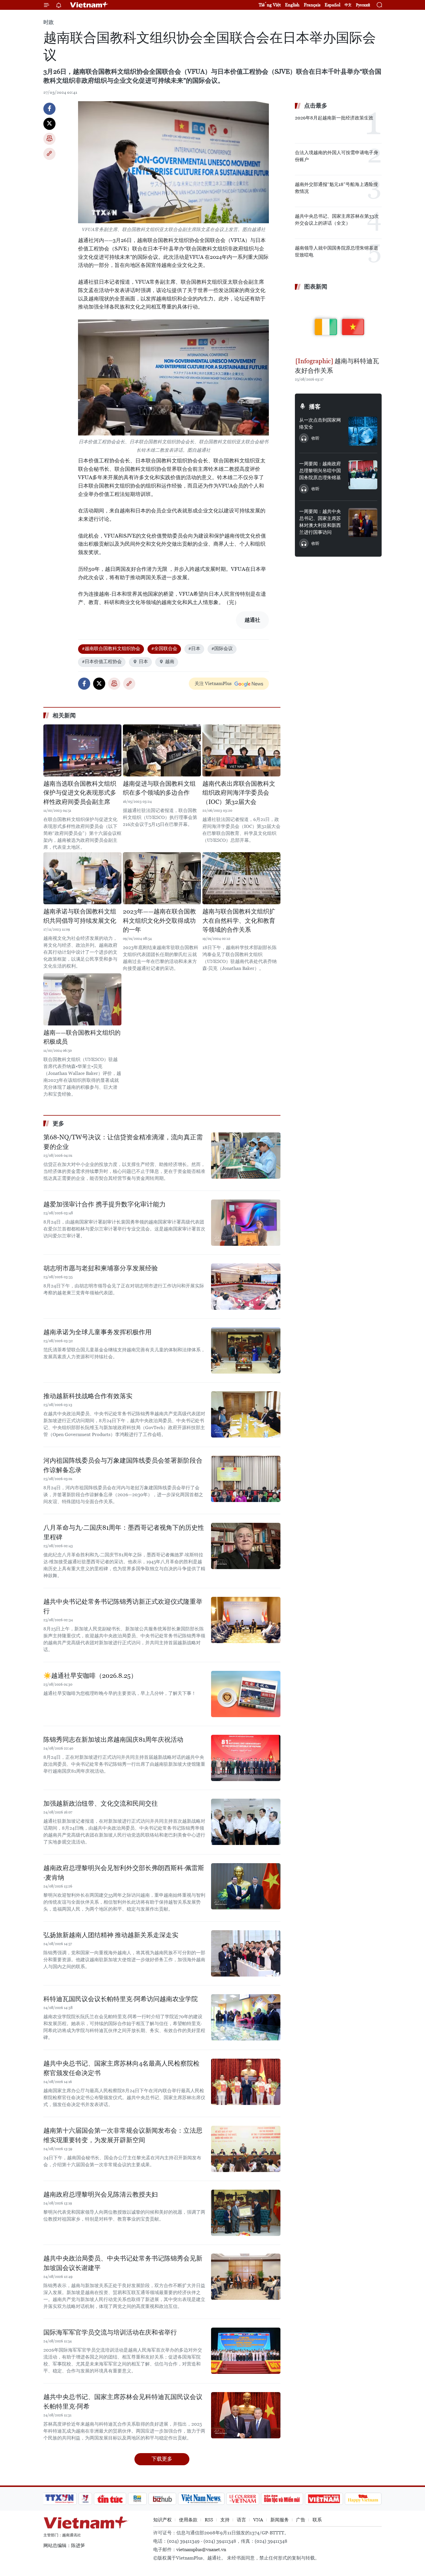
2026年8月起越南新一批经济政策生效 (334, 118)
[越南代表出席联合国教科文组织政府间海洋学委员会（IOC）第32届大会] (241, 750)
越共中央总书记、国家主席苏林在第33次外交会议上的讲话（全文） (337, 220)
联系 (317, 2520)
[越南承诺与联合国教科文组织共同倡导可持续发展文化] (82, 878)
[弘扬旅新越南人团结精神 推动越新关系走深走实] (246, 1953)
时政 (49, 22)
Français (312, 5)
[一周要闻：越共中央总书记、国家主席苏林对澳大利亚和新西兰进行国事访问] (363, 523)
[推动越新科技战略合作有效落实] (246, 1414)
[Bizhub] (162, 2499)
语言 (241, 2520)
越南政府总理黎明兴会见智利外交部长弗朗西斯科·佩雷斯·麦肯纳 (124, 1873)
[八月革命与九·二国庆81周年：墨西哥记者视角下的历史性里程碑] (246, 1546)
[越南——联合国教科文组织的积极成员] (82, 999)
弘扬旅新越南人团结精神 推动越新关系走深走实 (111, 1935)
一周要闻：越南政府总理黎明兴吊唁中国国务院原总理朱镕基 (320, 471)
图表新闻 (316, 287)
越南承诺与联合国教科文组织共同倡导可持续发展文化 (80, 916)
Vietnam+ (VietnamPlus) (89, 5)
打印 (49, 139)
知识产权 (162, 2520)
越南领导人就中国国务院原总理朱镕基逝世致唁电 (337, 251)
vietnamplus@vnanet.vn (201, 2550)
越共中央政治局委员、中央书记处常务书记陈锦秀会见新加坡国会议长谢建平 (123, 2263)
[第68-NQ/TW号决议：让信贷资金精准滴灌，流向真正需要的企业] (246, 1156)
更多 (58, 1123)
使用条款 (188, 2520)
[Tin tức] (110, 2499)
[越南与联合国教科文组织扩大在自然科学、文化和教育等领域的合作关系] (241, 878)
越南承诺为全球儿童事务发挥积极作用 (97, 1332)
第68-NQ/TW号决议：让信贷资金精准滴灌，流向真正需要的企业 (123, 1142)
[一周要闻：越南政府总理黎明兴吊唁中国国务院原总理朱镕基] (363, 475)
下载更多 (162, 2459)
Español (332, 5)
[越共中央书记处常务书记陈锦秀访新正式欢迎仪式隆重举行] (246, 1620)
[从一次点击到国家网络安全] (363, 431)
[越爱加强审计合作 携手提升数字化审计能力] (246, 1223)
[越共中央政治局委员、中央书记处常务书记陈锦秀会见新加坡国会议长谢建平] (246, 2277)
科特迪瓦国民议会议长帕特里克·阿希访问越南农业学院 (121, 1999)
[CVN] (243, 2499)
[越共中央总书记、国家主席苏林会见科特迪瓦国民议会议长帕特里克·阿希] (246, 2415)
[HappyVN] (363, 2499)
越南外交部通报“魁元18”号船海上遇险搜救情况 (336, 188)
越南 (170, 661)
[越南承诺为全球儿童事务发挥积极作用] (246, 1350)
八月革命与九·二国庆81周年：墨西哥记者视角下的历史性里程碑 (124, 1532)
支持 (225, 2520)
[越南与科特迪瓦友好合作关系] (338, 324)
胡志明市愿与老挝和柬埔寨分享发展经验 (101, 1268)
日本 (143, 661)
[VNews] (85, 2499)
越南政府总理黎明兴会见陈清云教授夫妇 (101, 2194)
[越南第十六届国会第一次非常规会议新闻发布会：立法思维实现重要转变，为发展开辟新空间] (246, 2149)
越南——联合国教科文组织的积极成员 (82, 1037)
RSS (209, 2520)
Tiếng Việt (270, 5)
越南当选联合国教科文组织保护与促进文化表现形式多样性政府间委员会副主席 (80, 793)
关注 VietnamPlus (213, 683)
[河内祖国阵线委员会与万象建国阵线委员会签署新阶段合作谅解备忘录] (246, 1479)
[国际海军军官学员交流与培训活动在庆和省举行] (246, 2351)
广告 (301, 2520)
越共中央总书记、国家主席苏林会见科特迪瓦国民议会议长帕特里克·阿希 (123, 2402)
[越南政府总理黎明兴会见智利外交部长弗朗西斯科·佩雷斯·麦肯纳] (246, 1886)
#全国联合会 (164, 648)
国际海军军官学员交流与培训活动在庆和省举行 (110, 2332)
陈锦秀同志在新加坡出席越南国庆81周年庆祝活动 (113, 1740)
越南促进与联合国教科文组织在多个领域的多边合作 (159, 788)
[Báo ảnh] (324, 2499)
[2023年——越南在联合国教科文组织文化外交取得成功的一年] (162, 878)
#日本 (194, 648)
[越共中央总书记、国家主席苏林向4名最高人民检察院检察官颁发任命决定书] (246, 2082)
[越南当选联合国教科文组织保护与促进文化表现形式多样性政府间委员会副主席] (82, 750)
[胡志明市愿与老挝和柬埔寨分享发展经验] (246, 1287)
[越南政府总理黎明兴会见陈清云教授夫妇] (246, 2213)
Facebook (49, 109)
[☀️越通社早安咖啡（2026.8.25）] (246, 1694)
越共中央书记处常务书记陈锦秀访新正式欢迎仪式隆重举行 (123, 1606)
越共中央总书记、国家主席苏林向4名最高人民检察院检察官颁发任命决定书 (121, 2068)
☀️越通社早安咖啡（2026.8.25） (90, 1676)
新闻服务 (280, 2520)
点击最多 (316, 106)
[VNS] (201, 2499)
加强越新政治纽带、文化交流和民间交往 (101, 1803)
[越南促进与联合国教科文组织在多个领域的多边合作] (162, 750)
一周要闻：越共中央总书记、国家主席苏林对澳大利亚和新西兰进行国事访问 (320, 522)
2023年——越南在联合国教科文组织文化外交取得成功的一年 (159, 921)
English (292, 5)
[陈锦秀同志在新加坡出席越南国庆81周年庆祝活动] (246, 1758)
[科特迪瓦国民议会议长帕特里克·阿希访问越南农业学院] (246, 2017)
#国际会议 (222, 648)
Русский (363, 5)
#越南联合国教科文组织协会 (111, 648)
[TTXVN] (60, 2499)
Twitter (49, 124)
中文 (348, 5)
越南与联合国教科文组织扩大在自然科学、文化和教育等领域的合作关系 (239, 921)
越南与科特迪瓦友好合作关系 (337, 366)
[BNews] (137, 2499)
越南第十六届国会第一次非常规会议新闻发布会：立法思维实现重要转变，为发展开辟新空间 (123, 2135)
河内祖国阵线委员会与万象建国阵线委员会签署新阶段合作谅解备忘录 (123, 1465)
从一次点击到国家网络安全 (320, 424)
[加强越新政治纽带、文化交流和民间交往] (246, 1822)
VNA (258, 2520)
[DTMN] (282, 2499)
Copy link (49, 154)
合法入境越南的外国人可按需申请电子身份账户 (337, 156)
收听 (315, 438)
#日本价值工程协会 (102, 661)
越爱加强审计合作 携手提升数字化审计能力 (105, 1204)
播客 (315, 407)
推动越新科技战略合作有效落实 (88, 1396)
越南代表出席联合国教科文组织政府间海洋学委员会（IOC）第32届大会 (239, 793)
